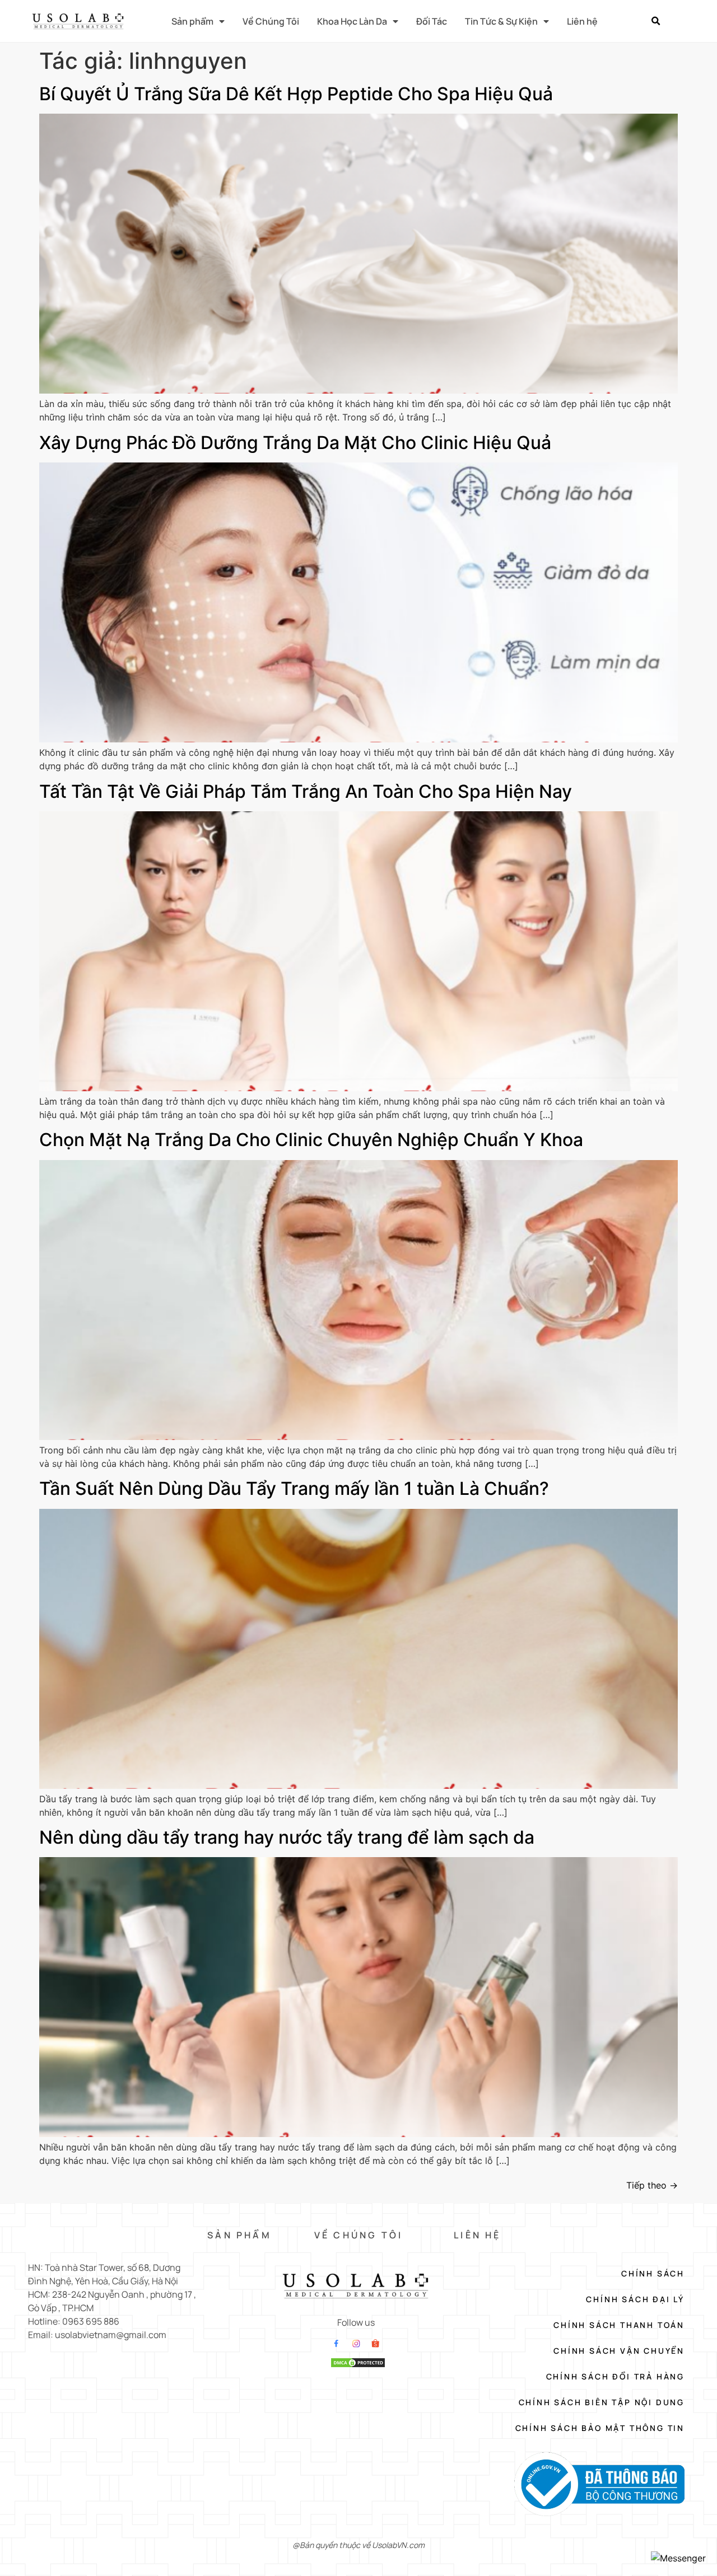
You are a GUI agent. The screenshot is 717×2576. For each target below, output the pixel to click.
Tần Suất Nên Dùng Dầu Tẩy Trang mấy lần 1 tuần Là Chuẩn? (294, 1488)
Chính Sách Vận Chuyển (619, 2351)
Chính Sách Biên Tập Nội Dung (602, 2402)
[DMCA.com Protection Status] (358, 2365)
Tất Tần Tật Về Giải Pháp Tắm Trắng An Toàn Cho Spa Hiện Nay (306, 791)
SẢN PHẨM (239, 2235)
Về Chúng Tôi (271, 21)
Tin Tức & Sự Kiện (501, 21)
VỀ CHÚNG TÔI (358, 2235)
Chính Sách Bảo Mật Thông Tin (600, 2428)
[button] (655, 21)
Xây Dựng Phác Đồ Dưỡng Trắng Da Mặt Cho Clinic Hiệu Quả (295, 443)
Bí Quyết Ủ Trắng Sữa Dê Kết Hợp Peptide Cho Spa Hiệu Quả (296, 94)
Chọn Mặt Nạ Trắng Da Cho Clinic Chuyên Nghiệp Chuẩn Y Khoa (311, 1140)
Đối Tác (432, 21)
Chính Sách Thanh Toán (619, 2325)
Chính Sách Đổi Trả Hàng (615, 2376)
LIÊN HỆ (477, 2235)
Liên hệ (582, 21)
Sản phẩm (192, 21)
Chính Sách (653, 2273)
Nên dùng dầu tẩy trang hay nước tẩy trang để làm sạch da (287, 1837)
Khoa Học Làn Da (352, 21)
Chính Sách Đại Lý (635, 2299)
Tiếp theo (652, 2185)
